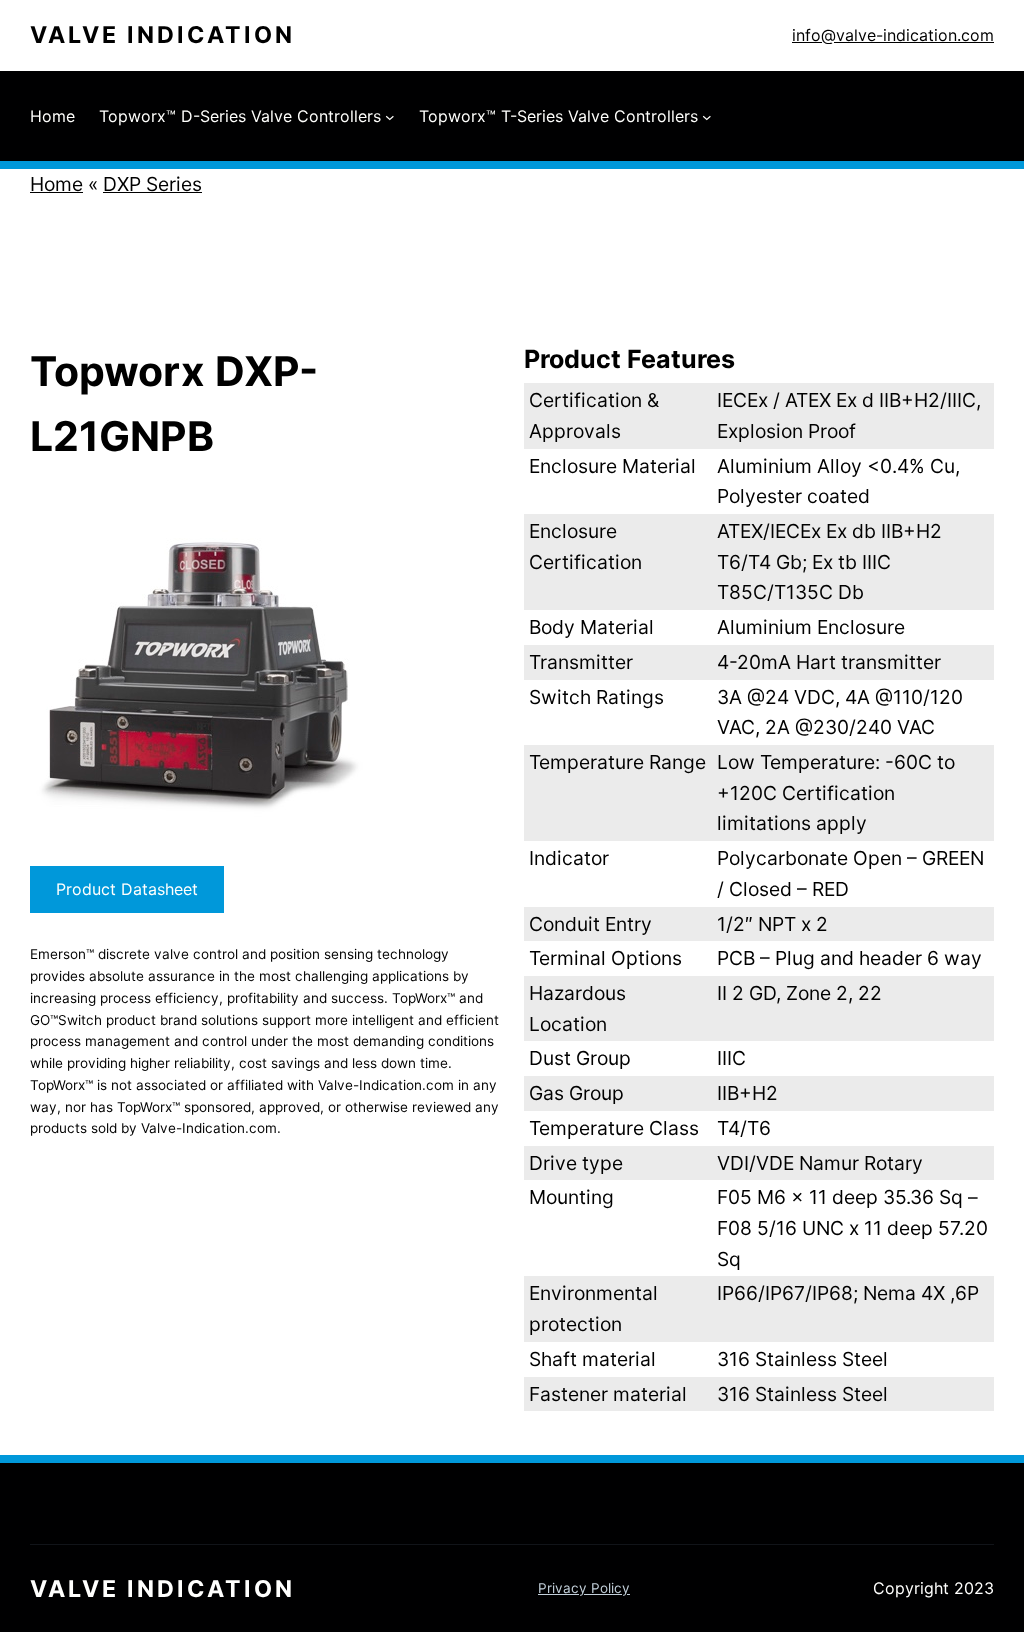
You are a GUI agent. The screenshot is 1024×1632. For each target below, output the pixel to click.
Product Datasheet (127, 889)
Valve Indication (162, 35)
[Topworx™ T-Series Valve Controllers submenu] (707, 116)
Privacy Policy (584, 1588)
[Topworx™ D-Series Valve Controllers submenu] (390, 116)
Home (56, 184)
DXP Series (152, 184)
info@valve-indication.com (893, 35)
